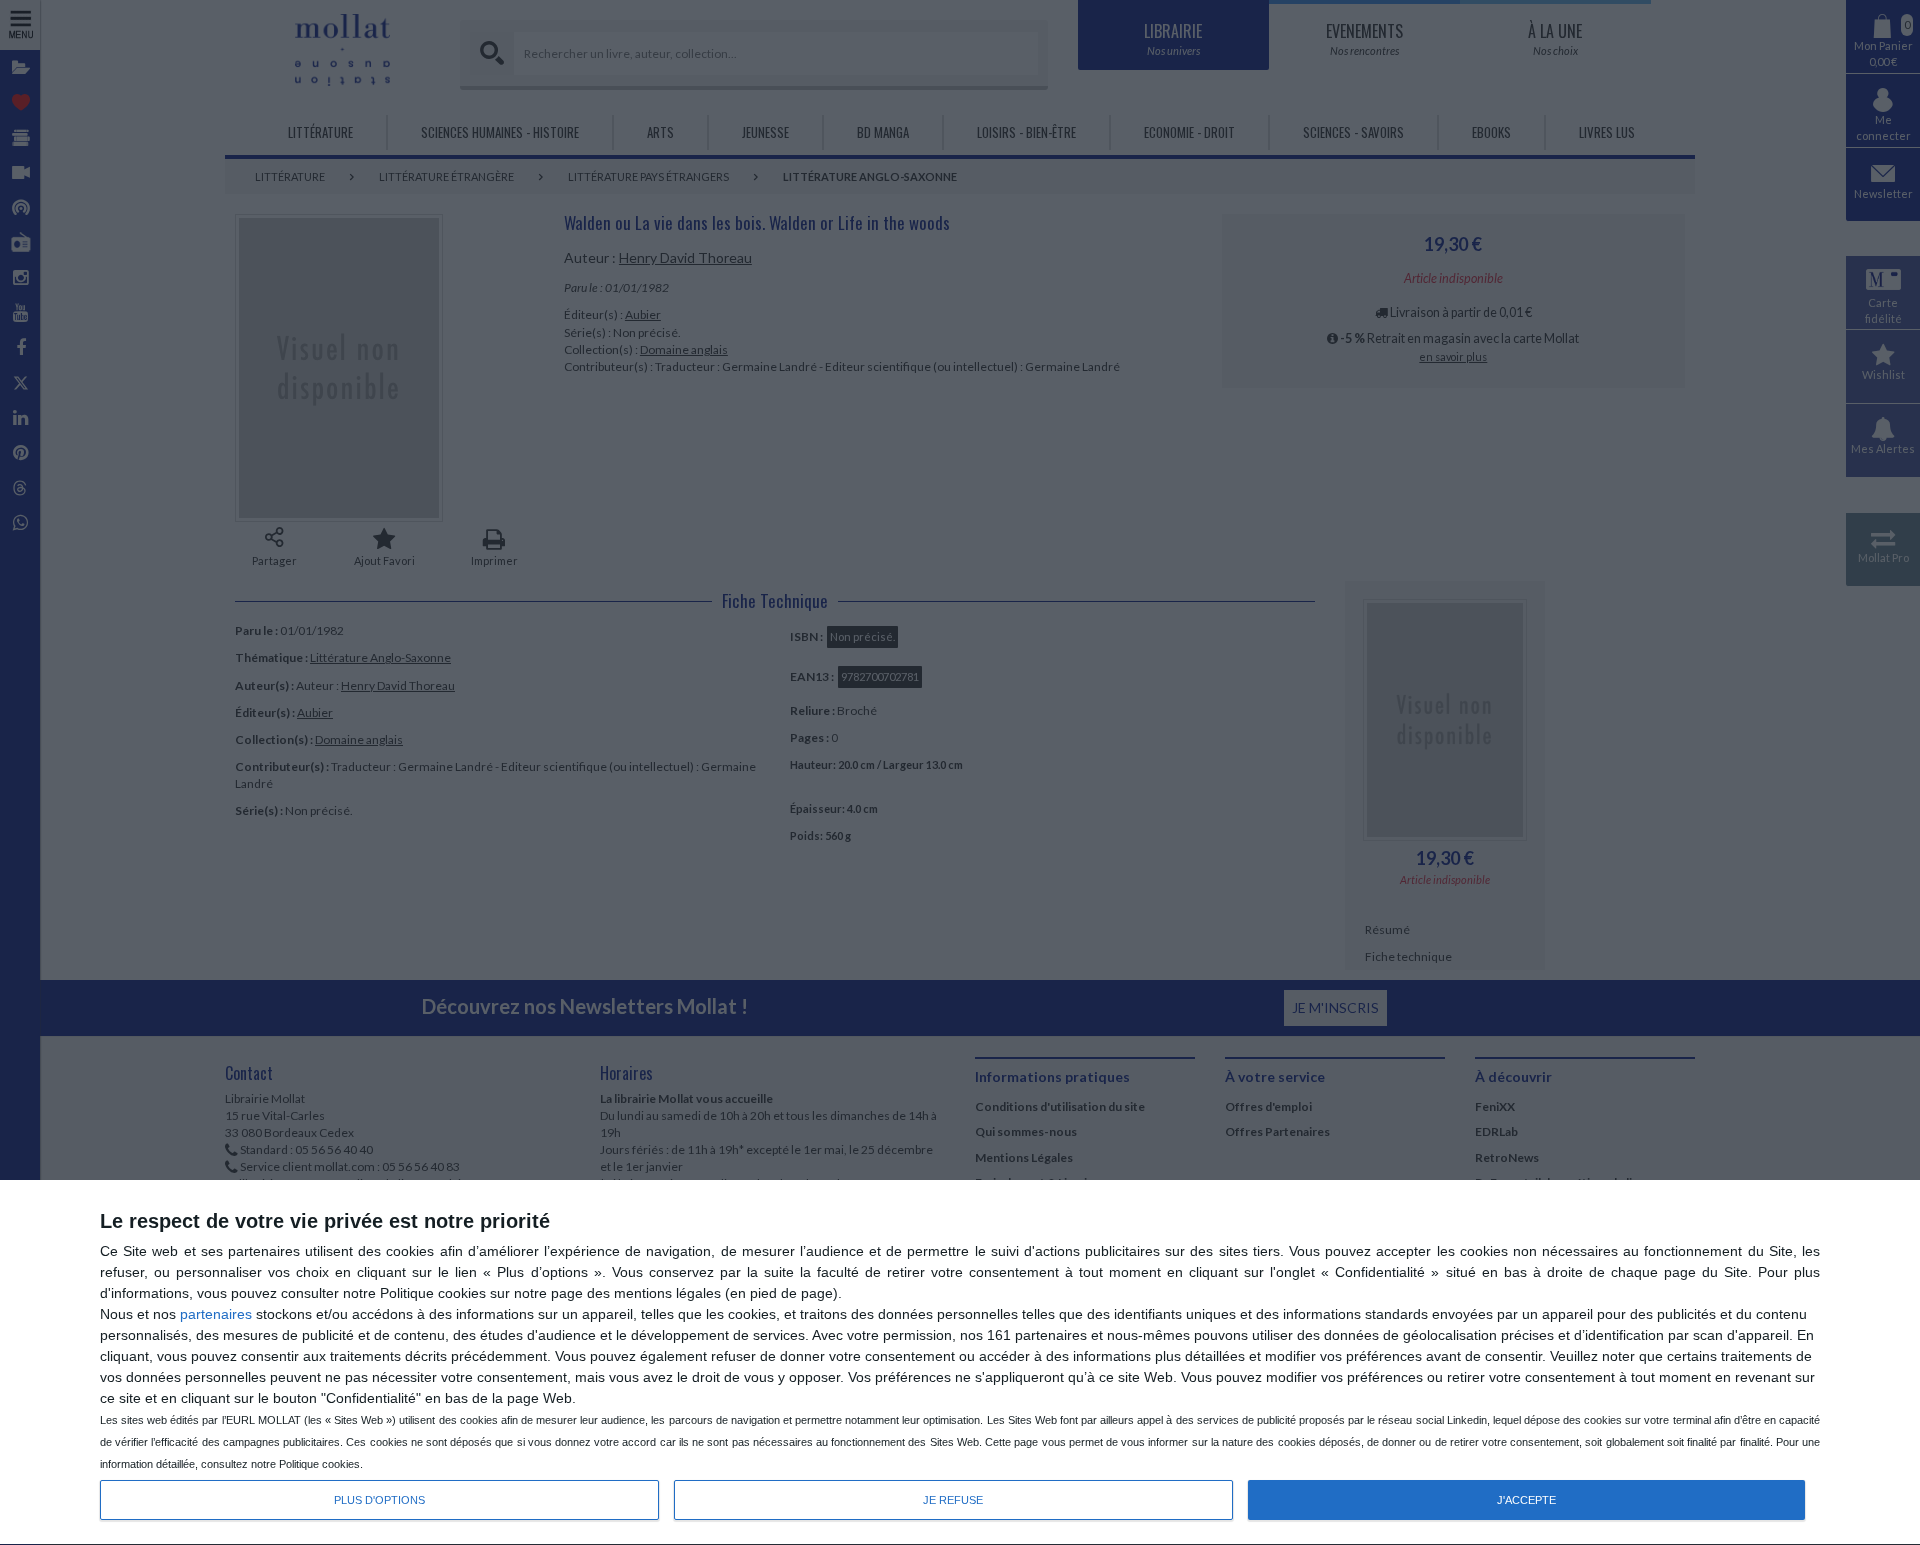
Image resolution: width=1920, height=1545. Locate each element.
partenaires (216, 1314)
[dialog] (960, 1363)
